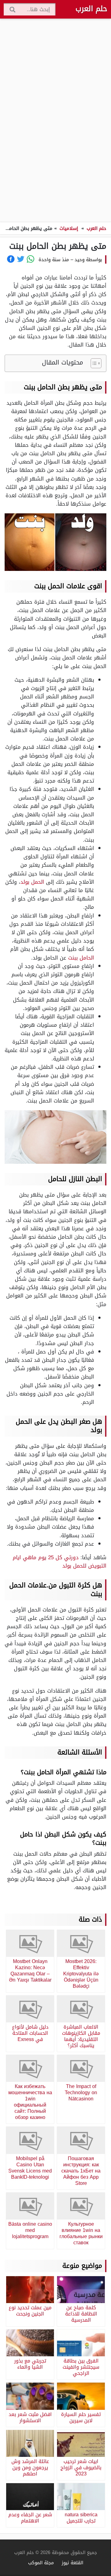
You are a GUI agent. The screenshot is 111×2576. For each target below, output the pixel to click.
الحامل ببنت (81, 958)
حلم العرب (91, 9)
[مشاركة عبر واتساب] (31, 259)
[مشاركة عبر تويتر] (21, 259)
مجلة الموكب (41, 2563)
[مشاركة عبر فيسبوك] (11, 259)
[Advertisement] (55, 121)
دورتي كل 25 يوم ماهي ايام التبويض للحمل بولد (60, 1562)
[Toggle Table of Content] (93, 363)
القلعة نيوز (72, 2563)
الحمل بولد (32, 882)
